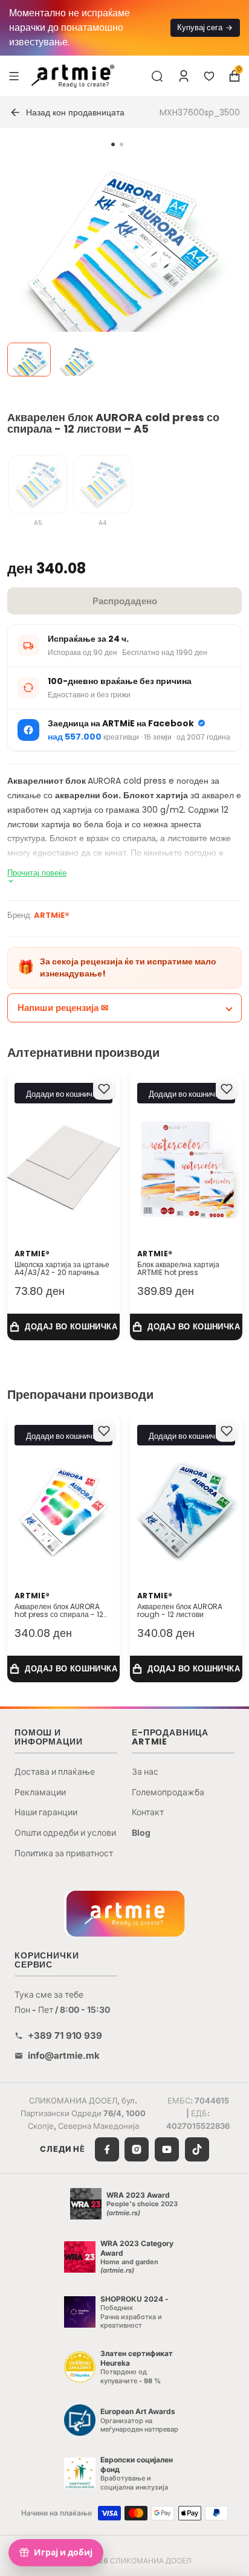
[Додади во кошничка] (63, 1327)
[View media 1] (29, 360)
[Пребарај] (157, 76)
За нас (145, 1771)
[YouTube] (167, 2149)
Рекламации (40, 1792)
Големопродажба (168, 1792)
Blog (141, 1832)
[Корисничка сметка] (184, 76)
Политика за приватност (64, 1853)
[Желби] (209, 76)
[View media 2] (76, 360)
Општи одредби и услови (65, 1832)
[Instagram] (137, 2149)
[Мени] (14, 76)
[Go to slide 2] (121, 144)
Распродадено (125, 601)
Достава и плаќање (55, 1771)
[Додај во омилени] (104, 1089)
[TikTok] (197, 2149)
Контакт (148, 1812)
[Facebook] (107, 2149)
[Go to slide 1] (113, 144)
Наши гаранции (46, 1812)
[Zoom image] (117, 270)
